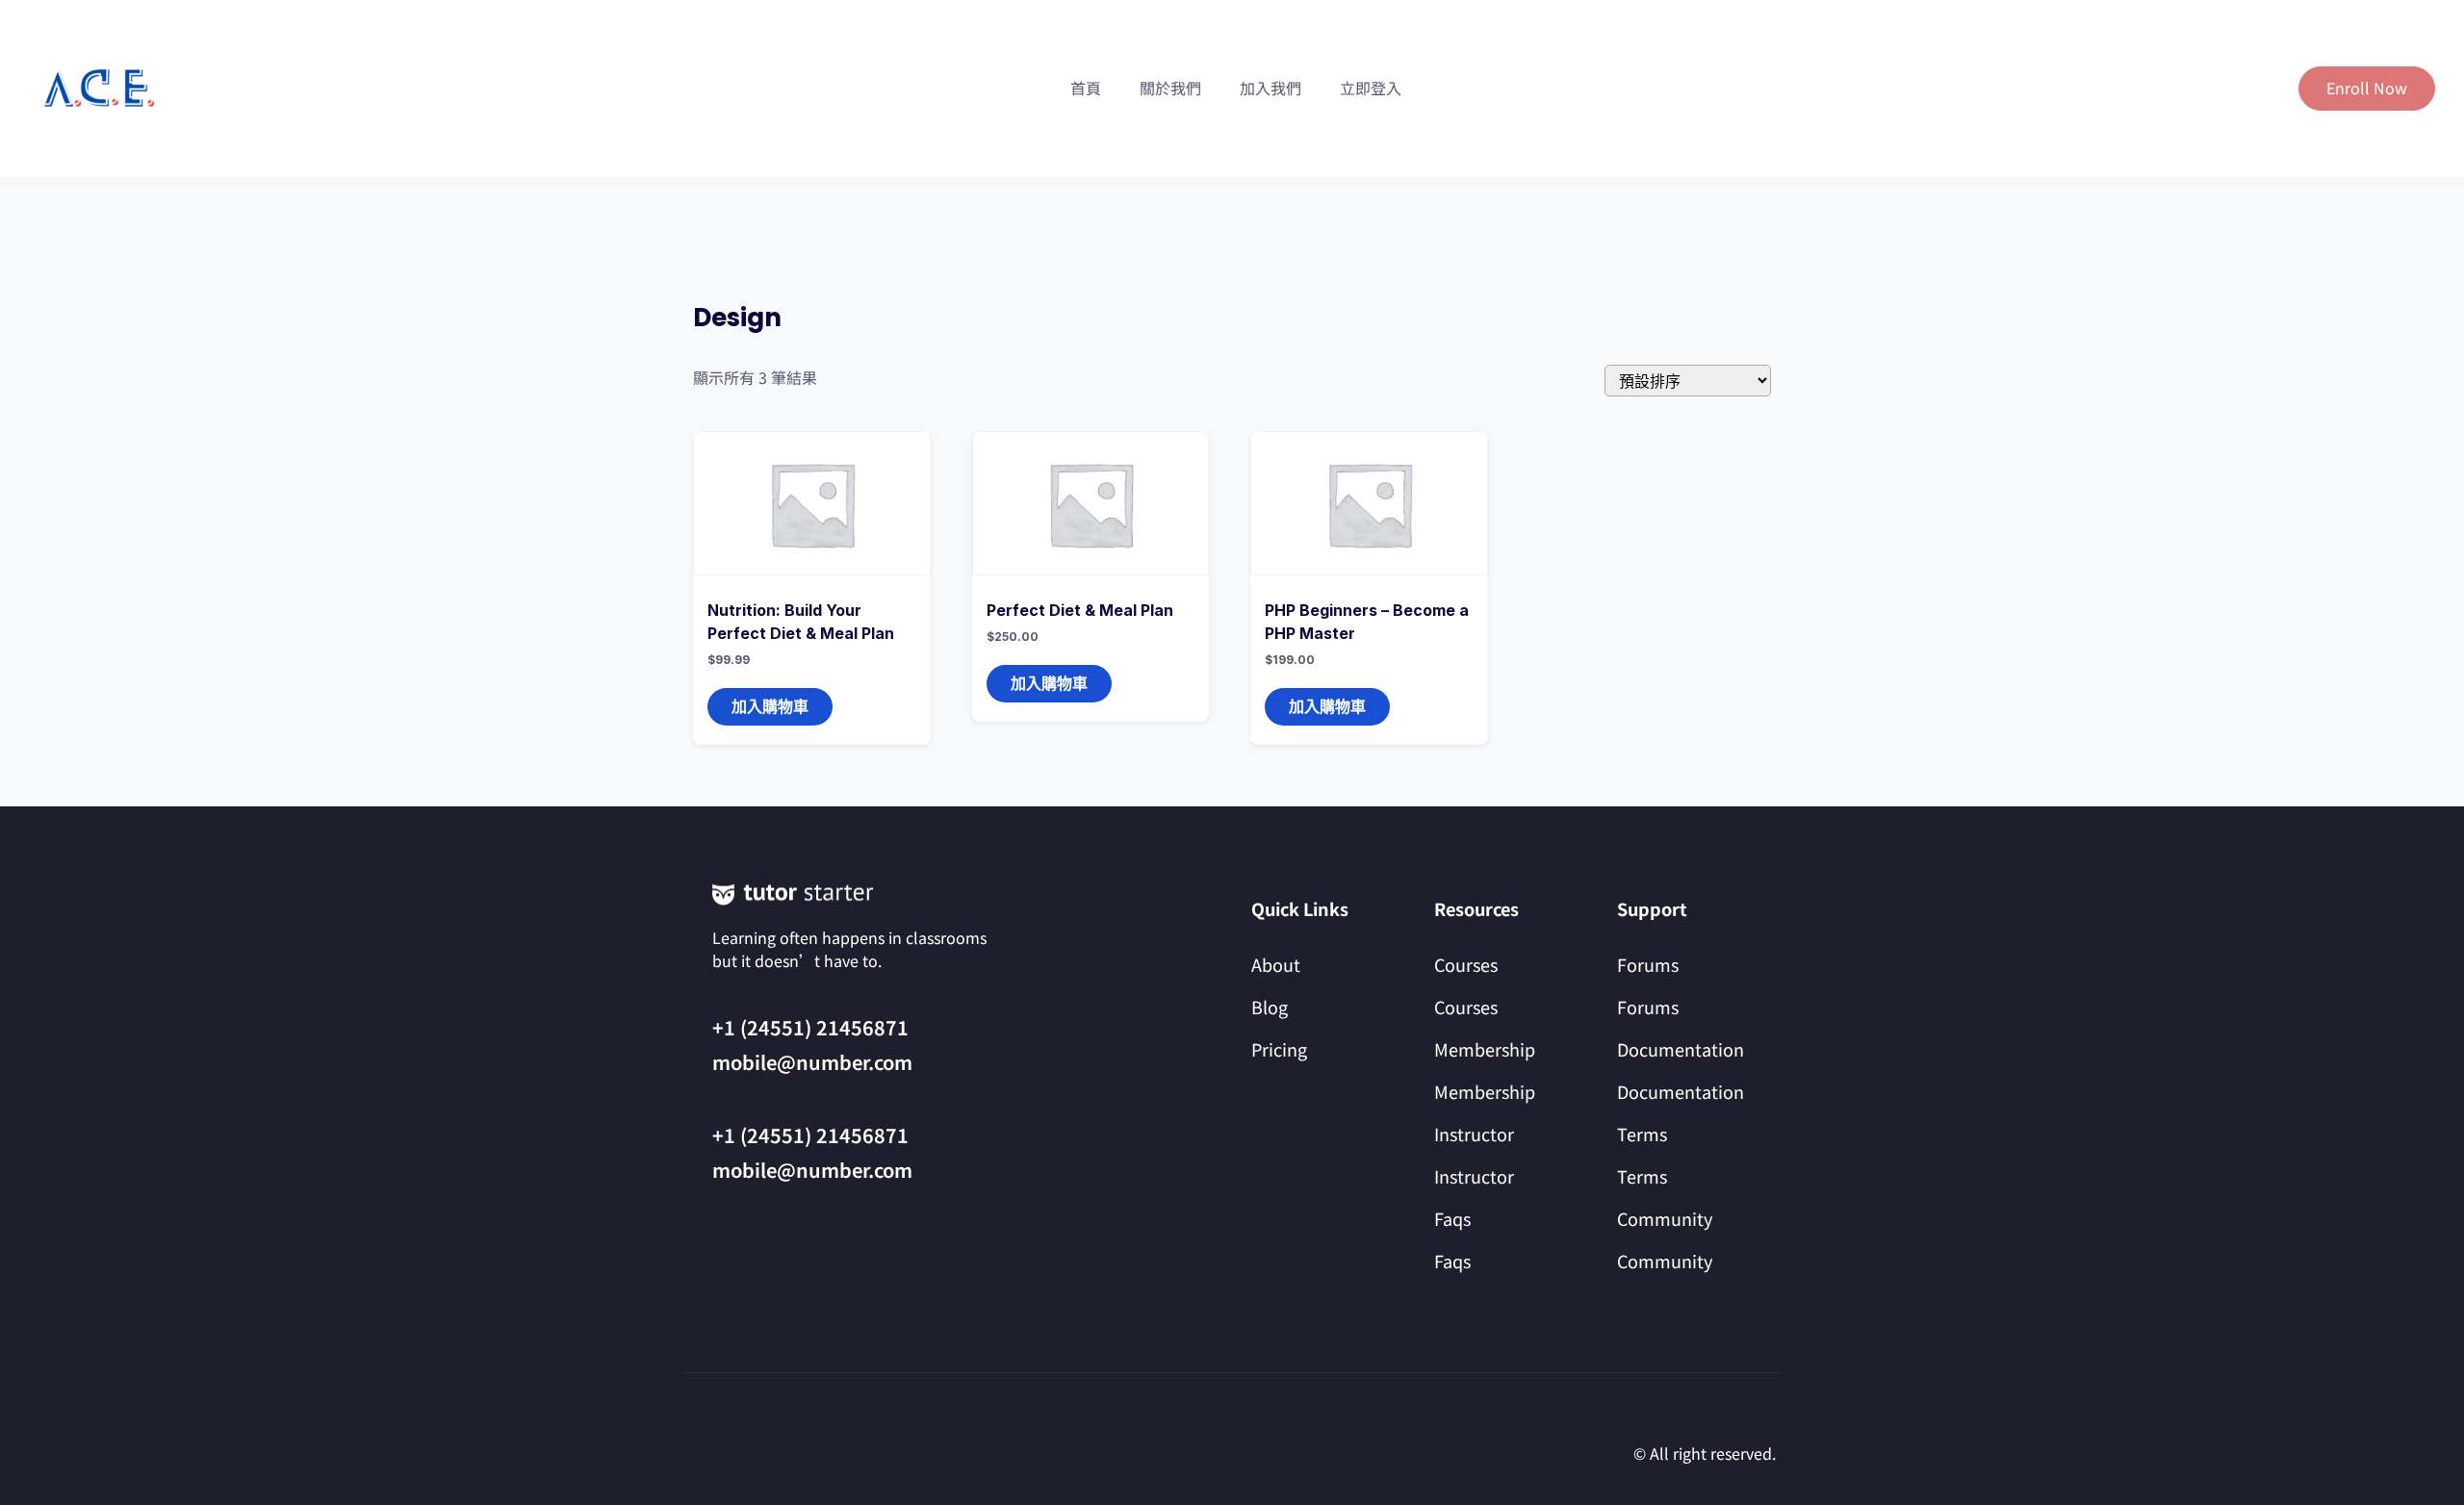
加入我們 (1270, 88)
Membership (1485, 1049)
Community (1665, 1218)
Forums (1648, 964)
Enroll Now (2367, 88)
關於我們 (1170, 88)
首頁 (1086, 88)
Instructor (1474, 1134)
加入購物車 (770, 706)
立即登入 (1371, 88)
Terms (1642, 1134)
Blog (1270, 1007)
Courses (1466, 964)
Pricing (1279, 1049)
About (1276, 964)
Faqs (1452, 1218)
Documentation (1681, 1049)
